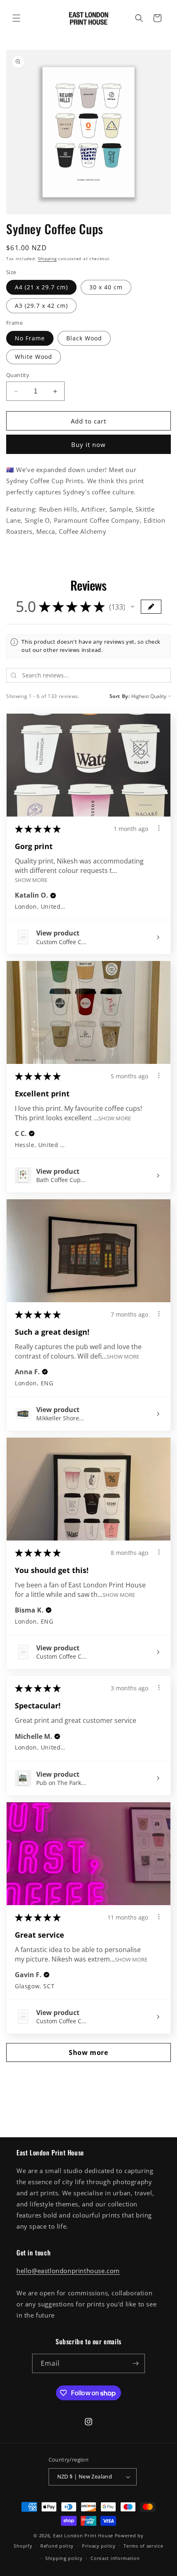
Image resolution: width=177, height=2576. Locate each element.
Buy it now (88, 444)
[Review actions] (159, 828)
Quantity (18, 375)
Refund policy (57, 2546)
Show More (31, 879)
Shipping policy (64, 2558)
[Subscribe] (135, 2363)
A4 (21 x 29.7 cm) (41, 287)
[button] (16, 18)
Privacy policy (99, 2546)
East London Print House (83, 2535)
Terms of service (143, 2546)
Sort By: (120, 696)
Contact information (115, 2558)
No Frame (30, 338)
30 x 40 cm (106, 287)
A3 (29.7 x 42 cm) (41, 306)
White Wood (34, 357)
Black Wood (84, 338)
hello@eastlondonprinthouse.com (68, 2271)
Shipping (47, 258)
